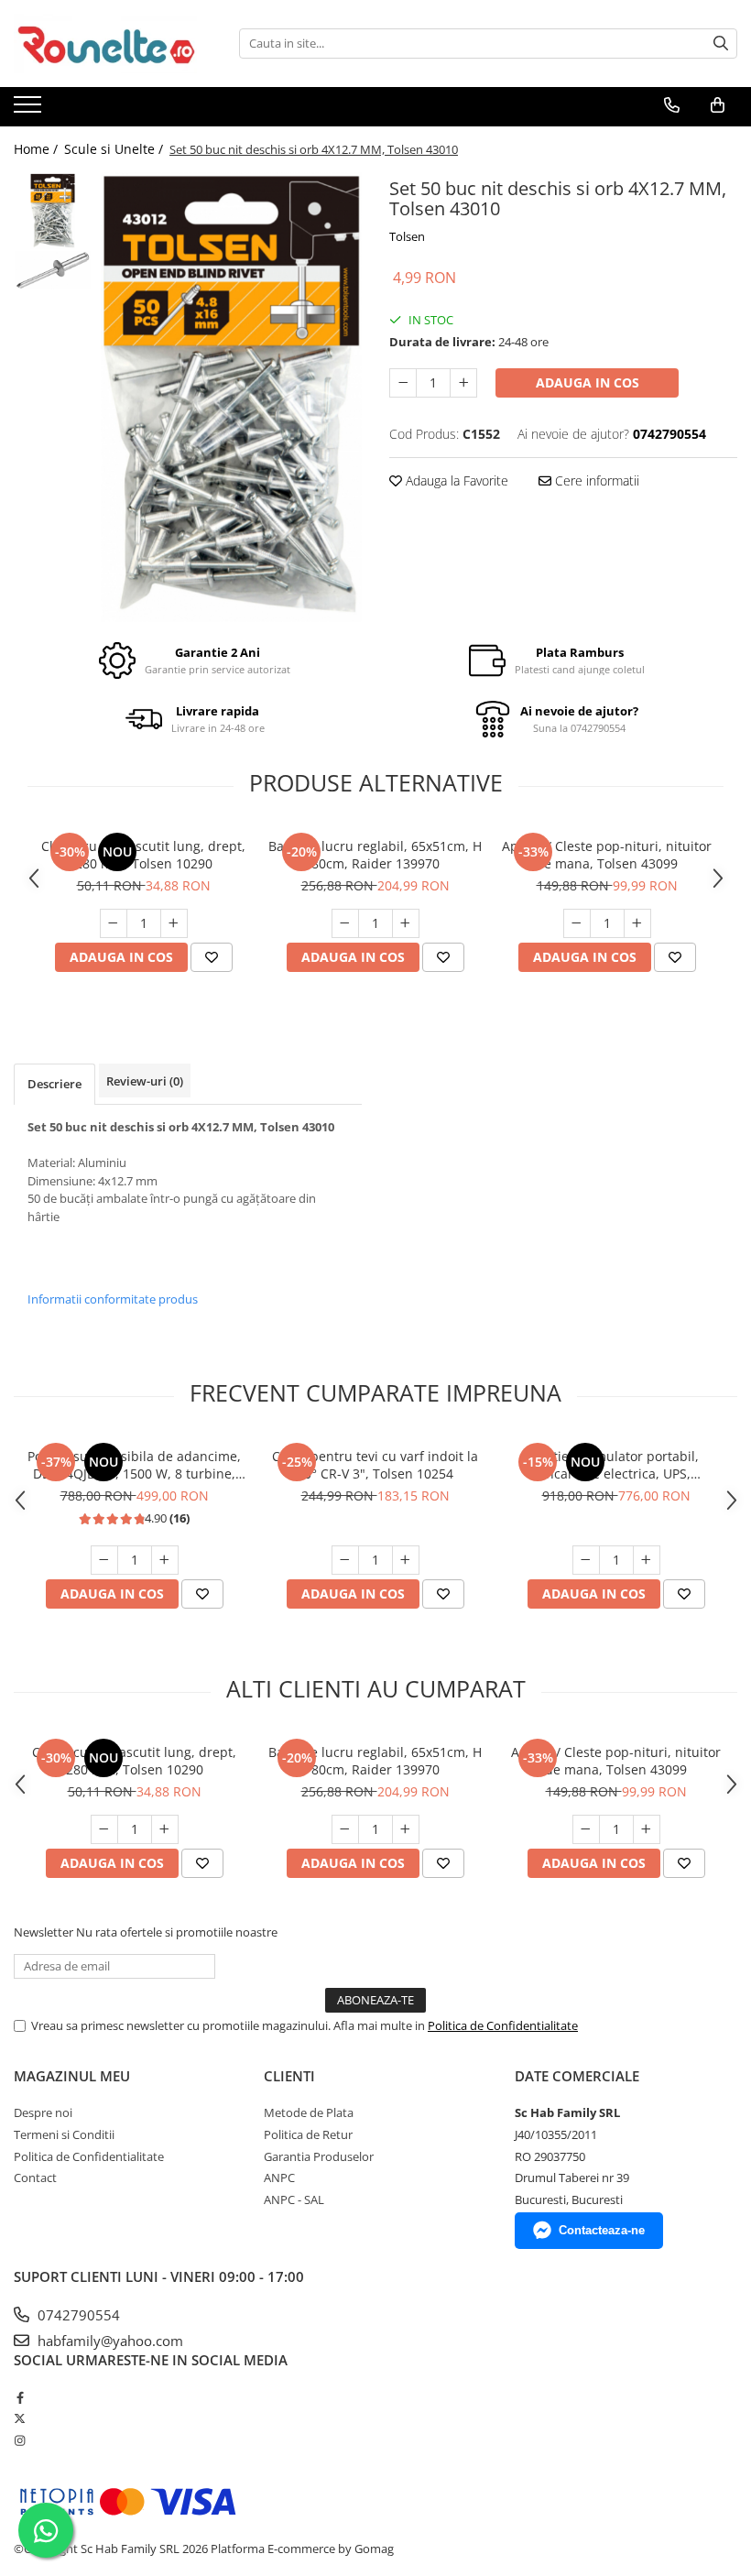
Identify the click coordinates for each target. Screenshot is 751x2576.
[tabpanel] (231, 397)
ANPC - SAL (294, 2199)
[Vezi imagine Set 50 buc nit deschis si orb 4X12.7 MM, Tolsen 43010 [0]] (53, 211)
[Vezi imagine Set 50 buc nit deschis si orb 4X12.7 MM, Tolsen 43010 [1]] (53, 271)
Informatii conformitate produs (113, 1299)
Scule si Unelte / (115, 149)
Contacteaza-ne (602, 2230)
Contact (35, 2178)
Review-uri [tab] (145, 1081)
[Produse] (30, 110)
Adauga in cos (588, 382)
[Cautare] (721, 44)
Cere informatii (595, 480)
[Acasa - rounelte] (105, 44)
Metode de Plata (309, 2112)
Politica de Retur (308, 2134)
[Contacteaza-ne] (672, 105)
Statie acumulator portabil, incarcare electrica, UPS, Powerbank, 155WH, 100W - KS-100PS (616, 1465)
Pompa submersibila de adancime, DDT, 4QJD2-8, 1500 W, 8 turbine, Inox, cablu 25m (134, 1465)
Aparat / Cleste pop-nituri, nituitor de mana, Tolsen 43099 (607, 855)
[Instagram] (20, 2440)
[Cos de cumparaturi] (718, 105)
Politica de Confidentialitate (503, 2025)
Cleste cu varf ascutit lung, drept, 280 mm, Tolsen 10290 (143, 855)
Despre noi (43, 2112)
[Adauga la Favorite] (212, 957)
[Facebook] (20, 2397)
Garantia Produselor (319, 2156)
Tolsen (407, 236)
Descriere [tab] (54, 1084)
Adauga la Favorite (455, 480)
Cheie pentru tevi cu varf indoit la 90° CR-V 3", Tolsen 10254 (375, 1465)
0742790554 (77, 2315)
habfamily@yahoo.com (109, 2341)
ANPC (279, 2178)
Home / (38, 149)
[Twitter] (20, 2418)
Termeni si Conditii (64, 2134)
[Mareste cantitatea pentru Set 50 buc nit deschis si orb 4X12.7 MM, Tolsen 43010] (463, 383)
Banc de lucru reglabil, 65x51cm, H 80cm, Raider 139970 (375, 855)
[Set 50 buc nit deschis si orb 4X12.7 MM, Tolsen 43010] (231, 397)
